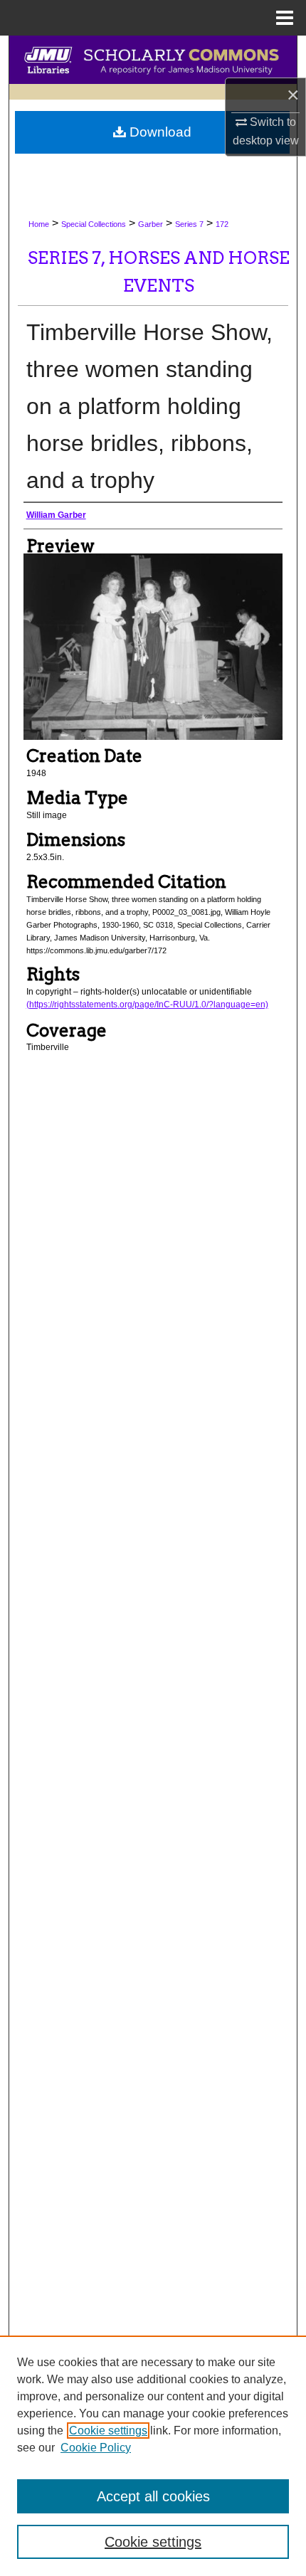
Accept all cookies (153, 2496)
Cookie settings (108, 2431)
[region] (153, 2456)
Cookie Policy (96, 2448)
